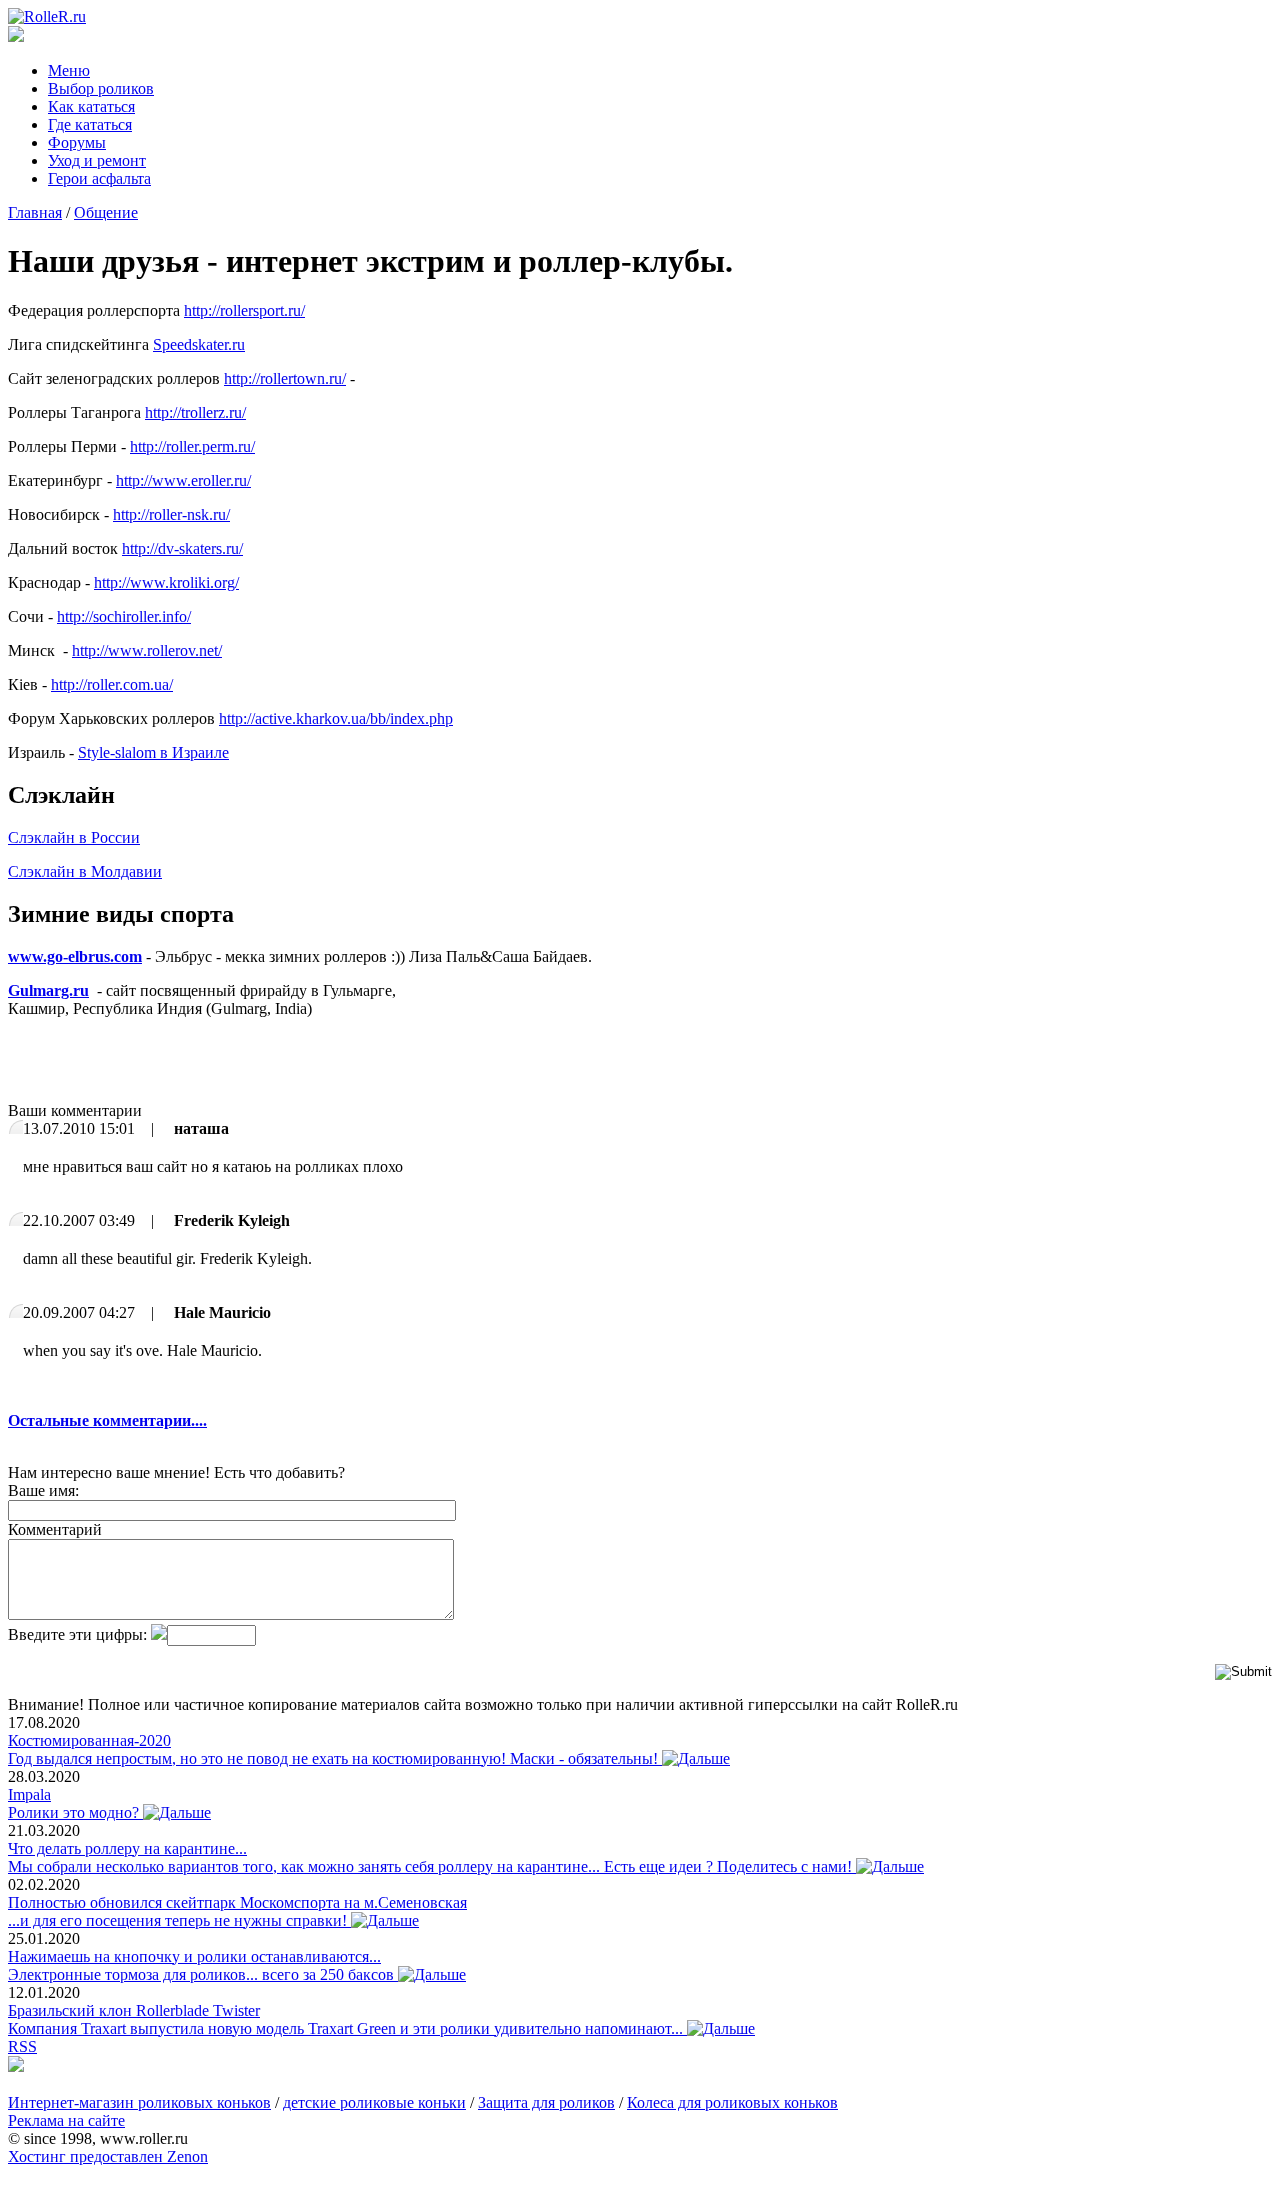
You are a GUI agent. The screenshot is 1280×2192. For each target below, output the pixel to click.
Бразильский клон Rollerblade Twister (134, 2010)
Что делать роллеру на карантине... (127, 1848)
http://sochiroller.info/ (124, 616)
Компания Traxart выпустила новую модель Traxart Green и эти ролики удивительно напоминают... (347, 2028)
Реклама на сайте (66, 2120)
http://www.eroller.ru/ (183, 480)
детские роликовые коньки (374, 2102)
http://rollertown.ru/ (285, 378)
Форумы (77, 142)
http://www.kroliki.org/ (166, 582)
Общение (106, 212)
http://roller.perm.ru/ (192, 446)
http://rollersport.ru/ (244, 310)
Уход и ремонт (97, 160)
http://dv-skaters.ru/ (182, 548)
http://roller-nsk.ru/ (171, 514)
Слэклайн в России (74, 837)
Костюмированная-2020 (89, 1740)
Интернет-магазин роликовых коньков (139, 2102)
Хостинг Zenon (108, 2156)
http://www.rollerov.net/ (147, 650)
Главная (35, 212)
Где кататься (90, 124)
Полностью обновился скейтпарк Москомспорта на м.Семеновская (237, 1902)
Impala (29, 1794)
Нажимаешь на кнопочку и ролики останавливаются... (194, 1956)
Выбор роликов (101, 88)
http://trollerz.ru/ (195, 412)
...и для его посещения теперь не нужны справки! (179, 1920)
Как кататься (91, 106)
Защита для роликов (546, 2102)
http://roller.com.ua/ (112, 684)
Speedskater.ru (199, 344)
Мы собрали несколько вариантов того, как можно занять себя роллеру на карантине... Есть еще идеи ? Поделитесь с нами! (432, 1866)
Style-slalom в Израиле (153, 752)
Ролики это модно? (75, 1812)
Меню (69, 70)
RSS (22, 2046)
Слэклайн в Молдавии (85, 871)
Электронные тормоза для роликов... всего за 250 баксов (203, 1974)
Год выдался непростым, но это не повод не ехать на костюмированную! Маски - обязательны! (335, 1758)
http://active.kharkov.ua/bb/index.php (336, 718)
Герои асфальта (99, 178)
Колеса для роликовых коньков (732, 2102)
